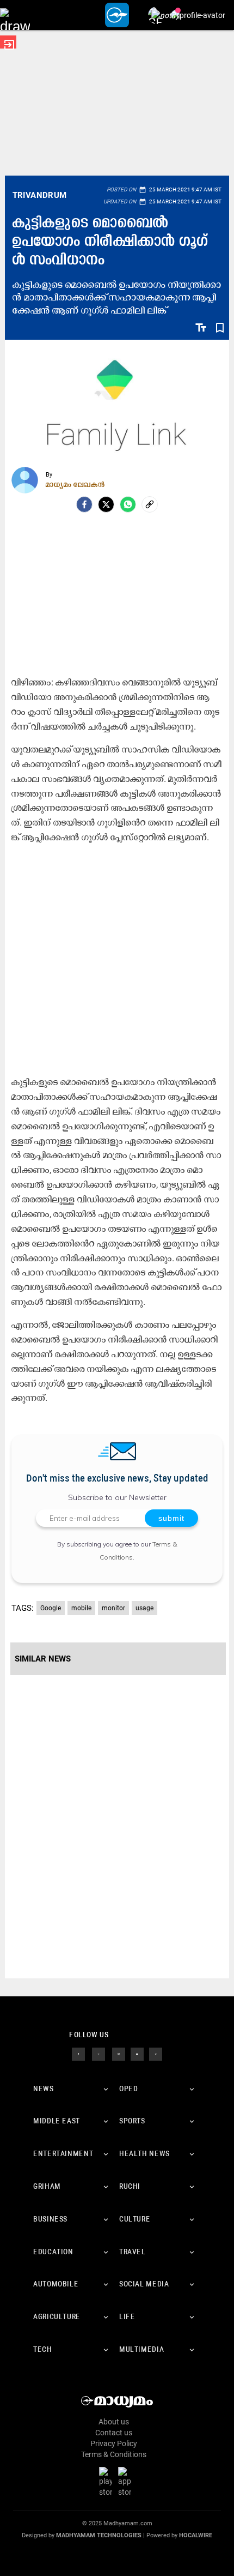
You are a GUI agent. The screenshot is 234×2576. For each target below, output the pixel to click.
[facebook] (84, 504)
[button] (15, 15)
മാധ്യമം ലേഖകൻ (75, 484)
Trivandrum (40, 195)
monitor (113, 1608)
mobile (81, 1608)
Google (51, 1608)
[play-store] (108, 2482)
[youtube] (137, 2053)
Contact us (114, 2433)
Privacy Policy (114, 2443)
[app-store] (127, 2482)
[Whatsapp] (128, 504)
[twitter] (98, 2053)
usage (144, 1608)
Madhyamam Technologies (99, 2535)
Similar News (43, 1659)
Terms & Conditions (114, 2454)
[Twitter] (106, 504)
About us (114, 2422)
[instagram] (119, 2053)
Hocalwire (196, 2535)
